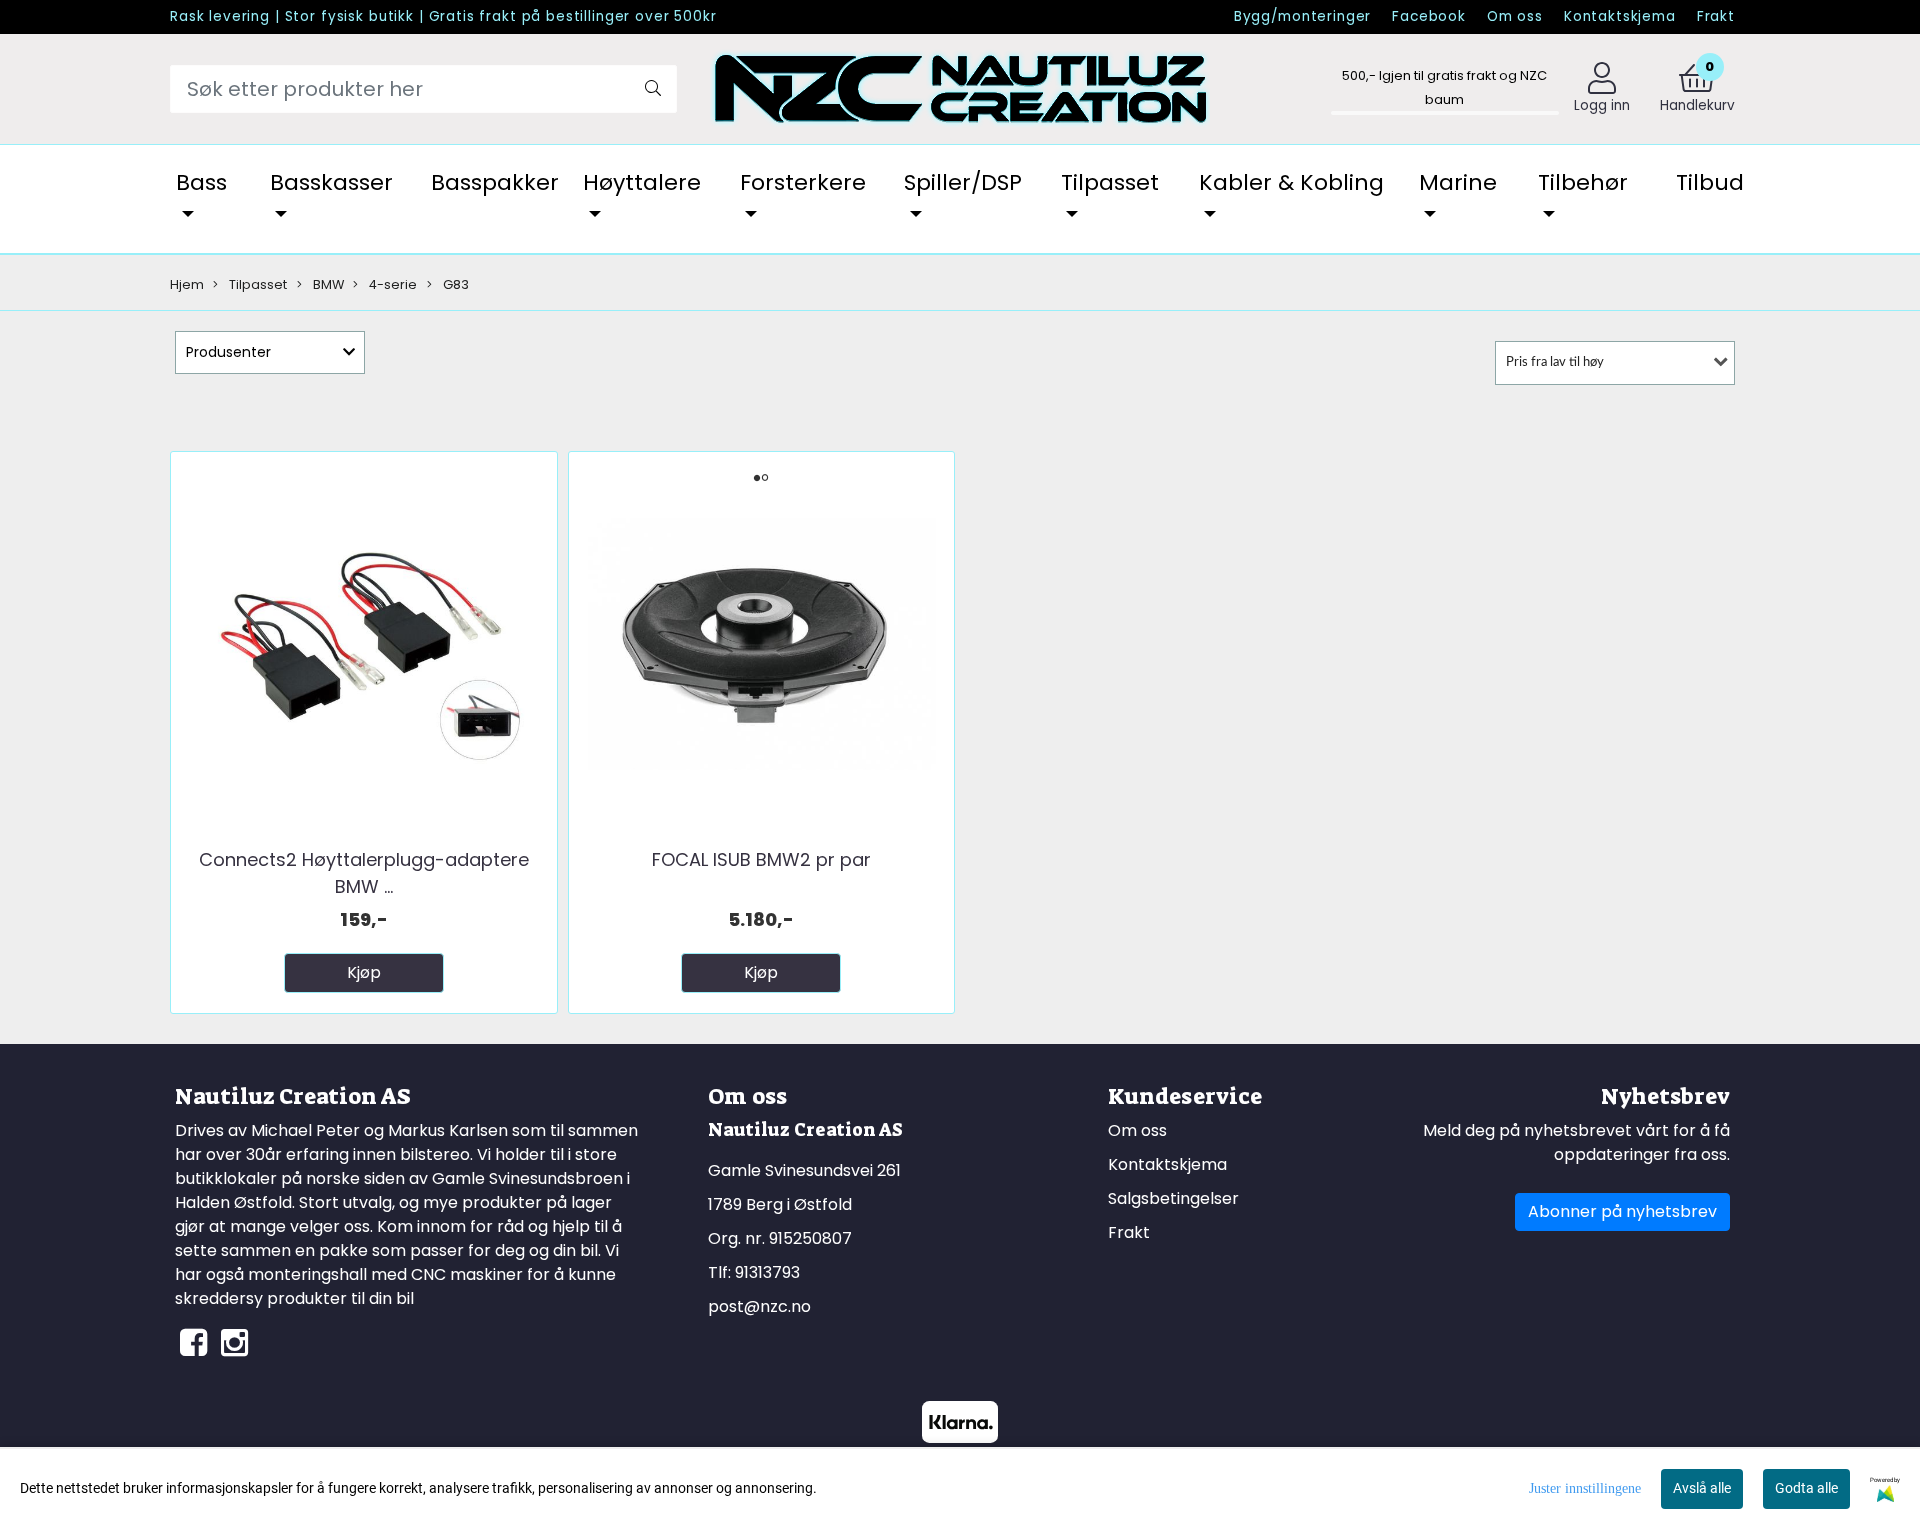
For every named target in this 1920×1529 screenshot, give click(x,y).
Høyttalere (642, 182)
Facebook (1429, 16)
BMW (327, 284)
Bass (201, 182)
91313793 (767, 1272)
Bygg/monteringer (1303, 16)
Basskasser (331, 182)
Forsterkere (803, 182)
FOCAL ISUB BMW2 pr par (761, 859)
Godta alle (1806, 1488)
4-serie (391, 284)
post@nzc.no (759, 1306)
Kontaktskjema (1620, 16)
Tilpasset (1110, 182)
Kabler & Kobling (1291, 182)
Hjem (187, 284)
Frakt (1716, 16)
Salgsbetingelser (1173, 1198)
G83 (454, 284)
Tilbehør (1583, 182)
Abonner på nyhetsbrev (1622, 1211)
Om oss (1515, 16)
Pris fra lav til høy (1555, 362)
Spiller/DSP (963, 182)
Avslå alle (1702, 1488)
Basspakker (495, 182)
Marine (1458, 182)
